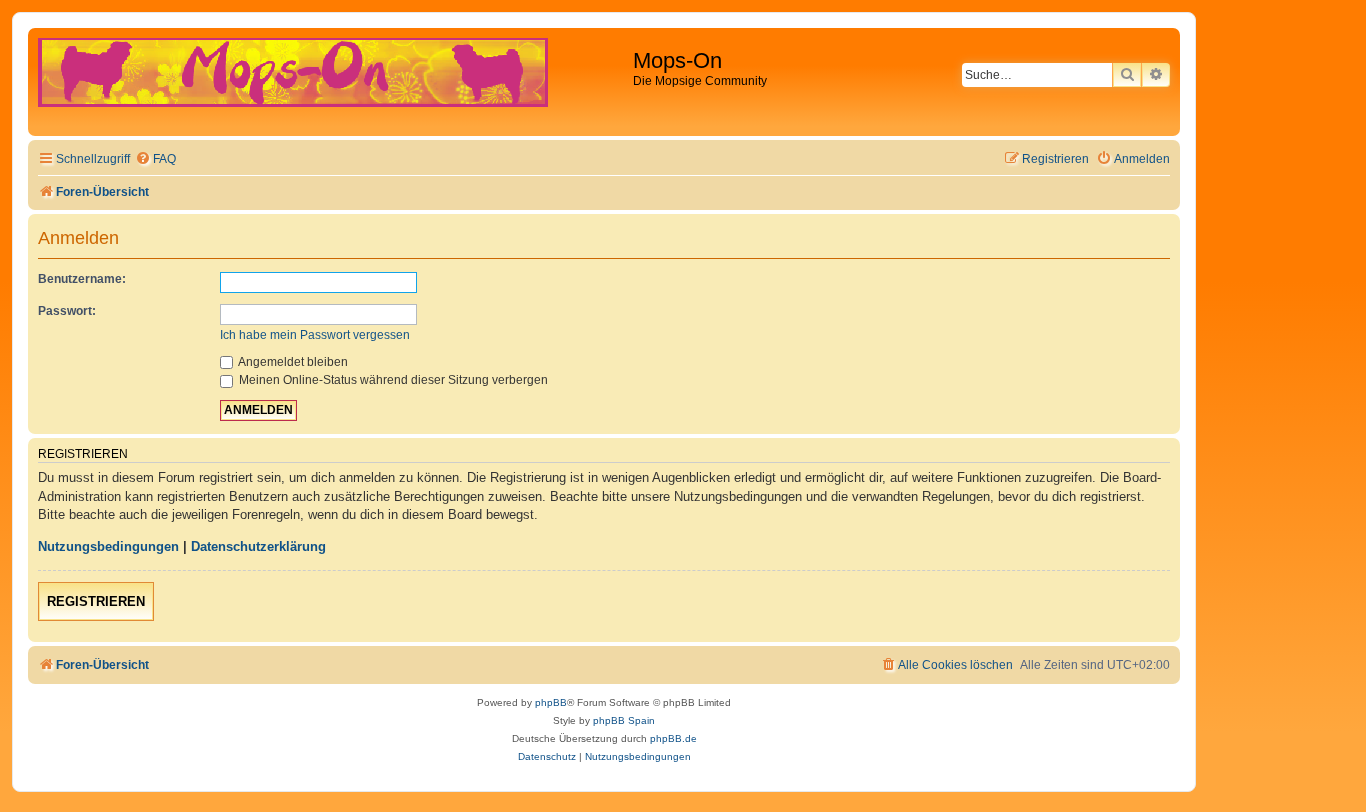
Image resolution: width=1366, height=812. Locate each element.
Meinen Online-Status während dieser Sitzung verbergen (392, 380)
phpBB (551, 702)
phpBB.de (673, 738)
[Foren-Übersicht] (333, 82)
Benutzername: (82, 279)
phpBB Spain (624, 720)
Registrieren (96, 601)
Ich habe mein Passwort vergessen (315, 335)
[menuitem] (155, 159)
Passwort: (67, 311)
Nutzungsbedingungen (108, 546)
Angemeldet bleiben (292, 362)
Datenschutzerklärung (258, 546)
